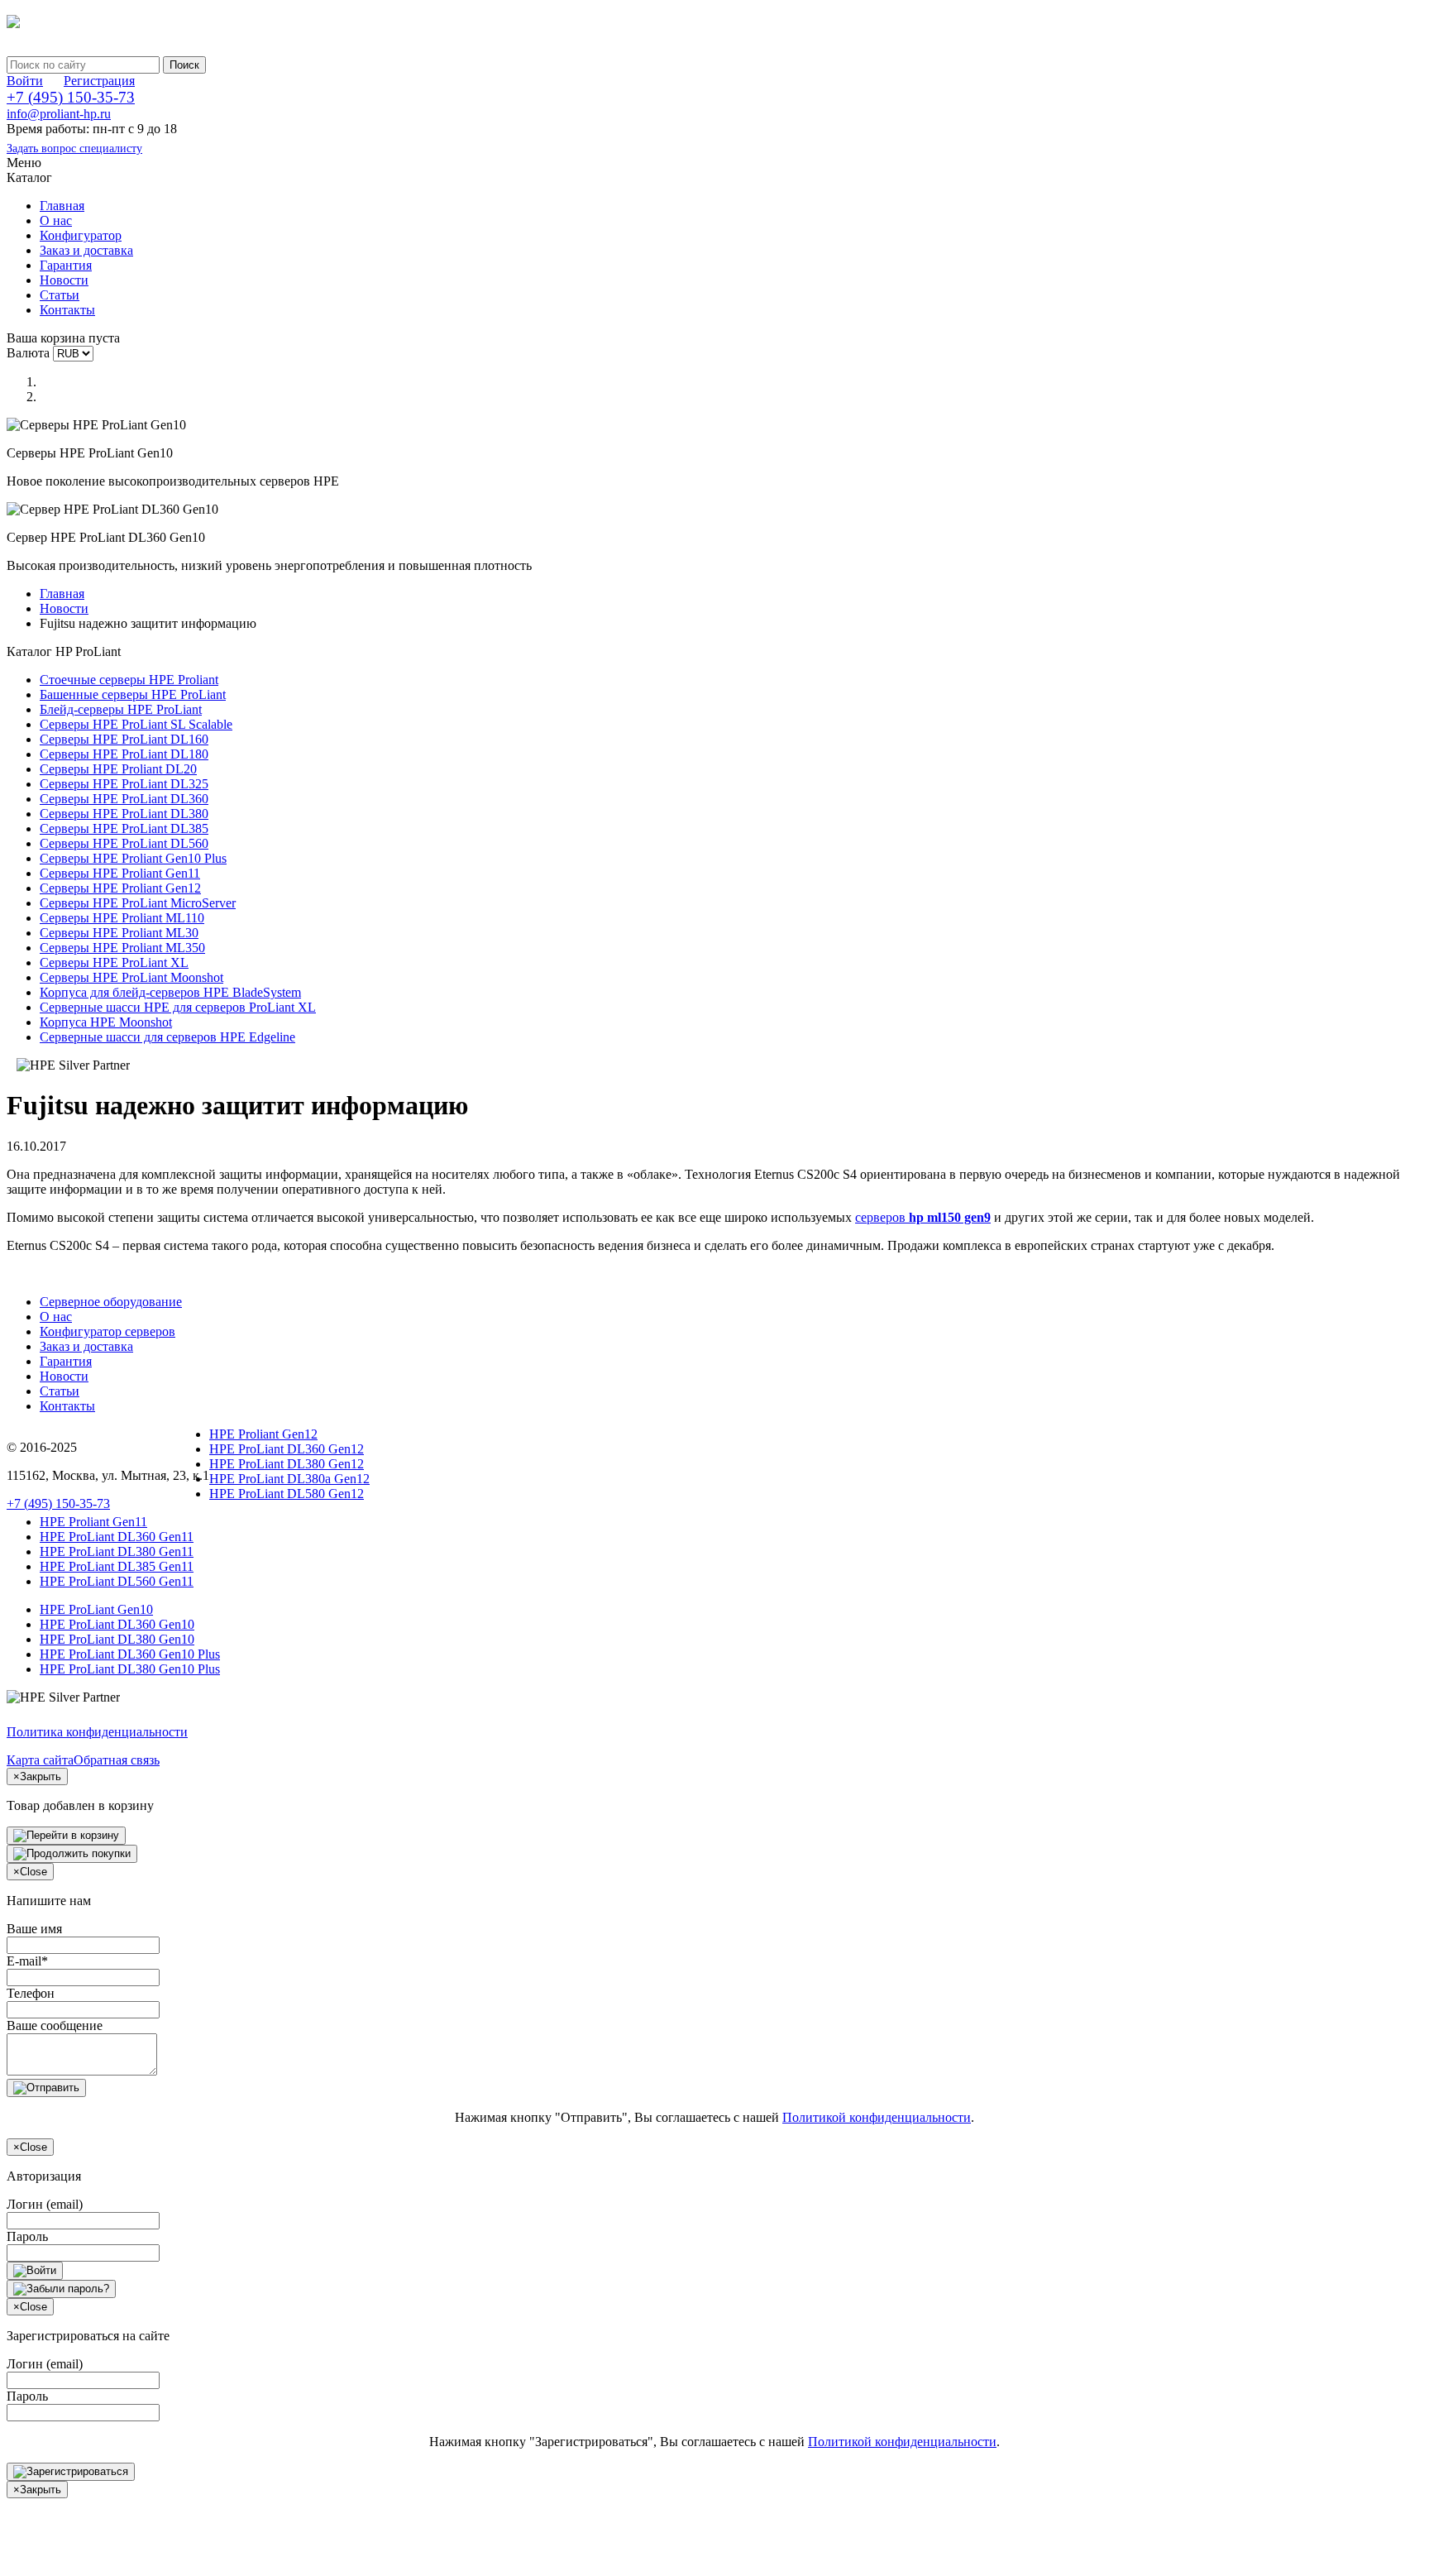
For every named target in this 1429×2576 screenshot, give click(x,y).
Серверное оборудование (111, 1302)
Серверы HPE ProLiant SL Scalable (136, 724)
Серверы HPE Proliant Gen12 (120, 888)
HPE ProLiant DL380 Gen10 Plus (130, 1669)
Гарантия (66, 265)
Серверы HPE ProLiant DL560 (124, 843)
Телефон (31, 1993)
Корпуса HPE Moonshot (106, 1022)
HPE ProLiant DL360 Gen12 (287, 1449)
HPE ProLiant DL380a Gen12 (289, 1479)
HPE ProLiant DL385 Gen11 (117, 1566)
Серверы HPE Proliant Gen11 (120, 873)
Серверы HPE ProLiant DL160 (124, 739)
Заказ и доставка (86, 250)
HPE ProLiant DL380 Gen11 (117, 1551)
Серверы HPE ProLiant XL (114, 962)
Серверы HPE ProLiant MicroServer (138, 903)
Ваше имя (34, 1929)
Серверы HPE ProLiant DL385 (124, 828)
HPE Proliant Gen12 (263, 1434)
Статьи (60, 295)
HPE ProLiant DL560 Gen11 (117, 1581)
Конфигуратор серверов (108, 1331)
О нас (56, 220)
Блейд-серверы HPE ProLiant (121, 709)
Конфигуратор (81, 235)
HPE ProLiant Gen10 (96, 1609)
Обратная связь (117, 1760)
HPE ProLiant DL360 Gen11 (117, 1537)
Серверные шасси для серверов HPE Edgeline (167, 1037)
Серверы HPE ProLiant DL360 (124, 799)
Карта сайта (40, 1760)
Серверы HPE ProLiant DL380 (124, 814)
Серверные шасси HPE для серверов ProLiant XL (178, 1007)
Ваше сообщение (55, 2025)
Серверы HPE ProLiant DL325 (124, 784)
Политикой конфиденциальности (877, 2117)
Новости (64, 280)
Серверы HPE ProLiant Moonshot (131, 977)
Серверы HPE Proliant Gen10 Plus (133, 858)
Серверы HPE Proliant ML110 (122, 918)
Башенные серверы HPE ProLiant (133, 694)
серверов (923, 1217)
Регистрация (99, 81)
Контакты (67, 310)
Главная (62, 206)
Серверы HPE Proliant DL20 (118, 769)
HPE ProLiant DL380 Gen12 (287, 1464)
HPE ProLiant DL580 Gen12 (287, 1494)
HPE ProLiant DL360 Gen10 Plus (130, 1654)
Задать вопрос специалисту (74, 148)
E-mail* (27, 1961)
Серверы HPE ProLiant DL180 (124, 754)
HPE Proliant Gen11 (93, 1522)
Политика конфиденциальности (97, 1732)
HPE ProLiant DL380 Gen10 (117, 1639)
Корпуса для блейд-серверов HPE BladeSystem (170, 992)
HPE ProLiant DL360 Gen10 (117, 1624)
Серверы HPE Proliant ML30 (119, 933)
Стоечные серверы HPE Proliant (129, 680)
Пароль (27, 2236)
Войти (25, 81)
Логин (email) (45, 2204)
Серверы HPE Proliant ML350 (122, 948)
